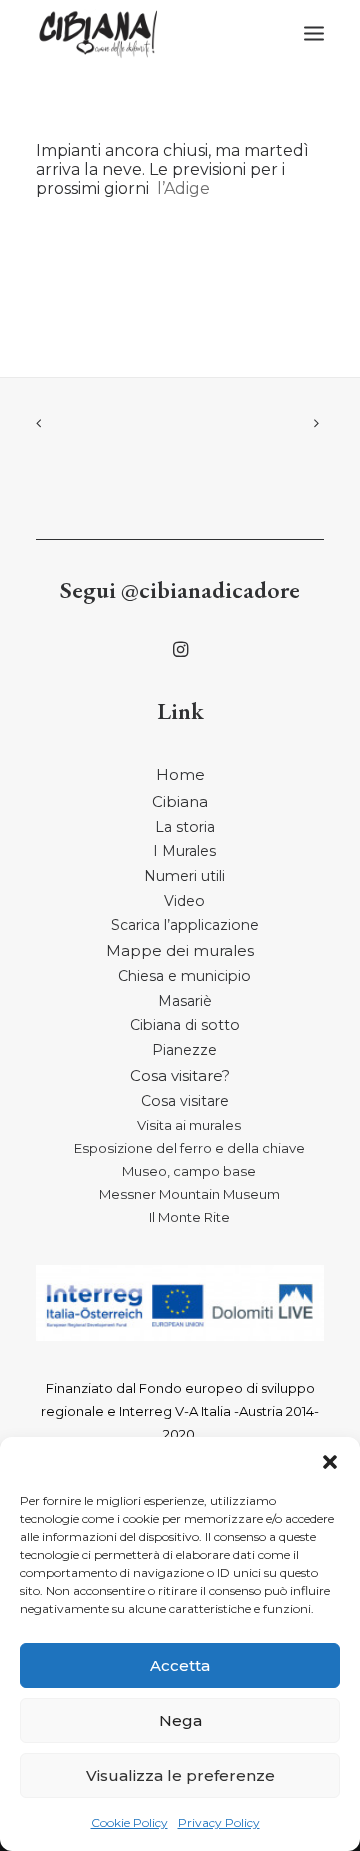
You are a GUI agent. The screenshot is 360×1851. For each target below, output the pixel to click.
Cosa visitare (185, 1101)
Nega (180, 1720)
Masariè (185, 1001)
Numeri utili (184, 876)
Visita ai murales (189, 1125)
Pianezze (184, 1050)
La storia (185, 827)
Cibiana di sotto (185, 1025)
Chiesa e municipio (184, 976)
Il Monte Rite (189, 1217)
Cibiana (180, 801)
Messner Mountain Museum (189, 1194)
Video (184, 901)
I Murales (184, 851)
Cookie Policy (129, 1822)
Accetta (180, 1665)
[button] (330, 1462)
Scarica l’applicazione (185, 925)
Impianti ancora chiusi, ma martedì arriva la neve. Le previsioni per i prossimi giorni (172, 169)
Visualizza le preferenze (180, 1775)
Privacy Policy (219, 1822)
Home (180, 774)
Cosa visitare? (180, 1075)
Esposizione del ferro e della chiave (189, 1148)
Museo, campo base (189, 1171)
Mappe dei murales (180, 950)
